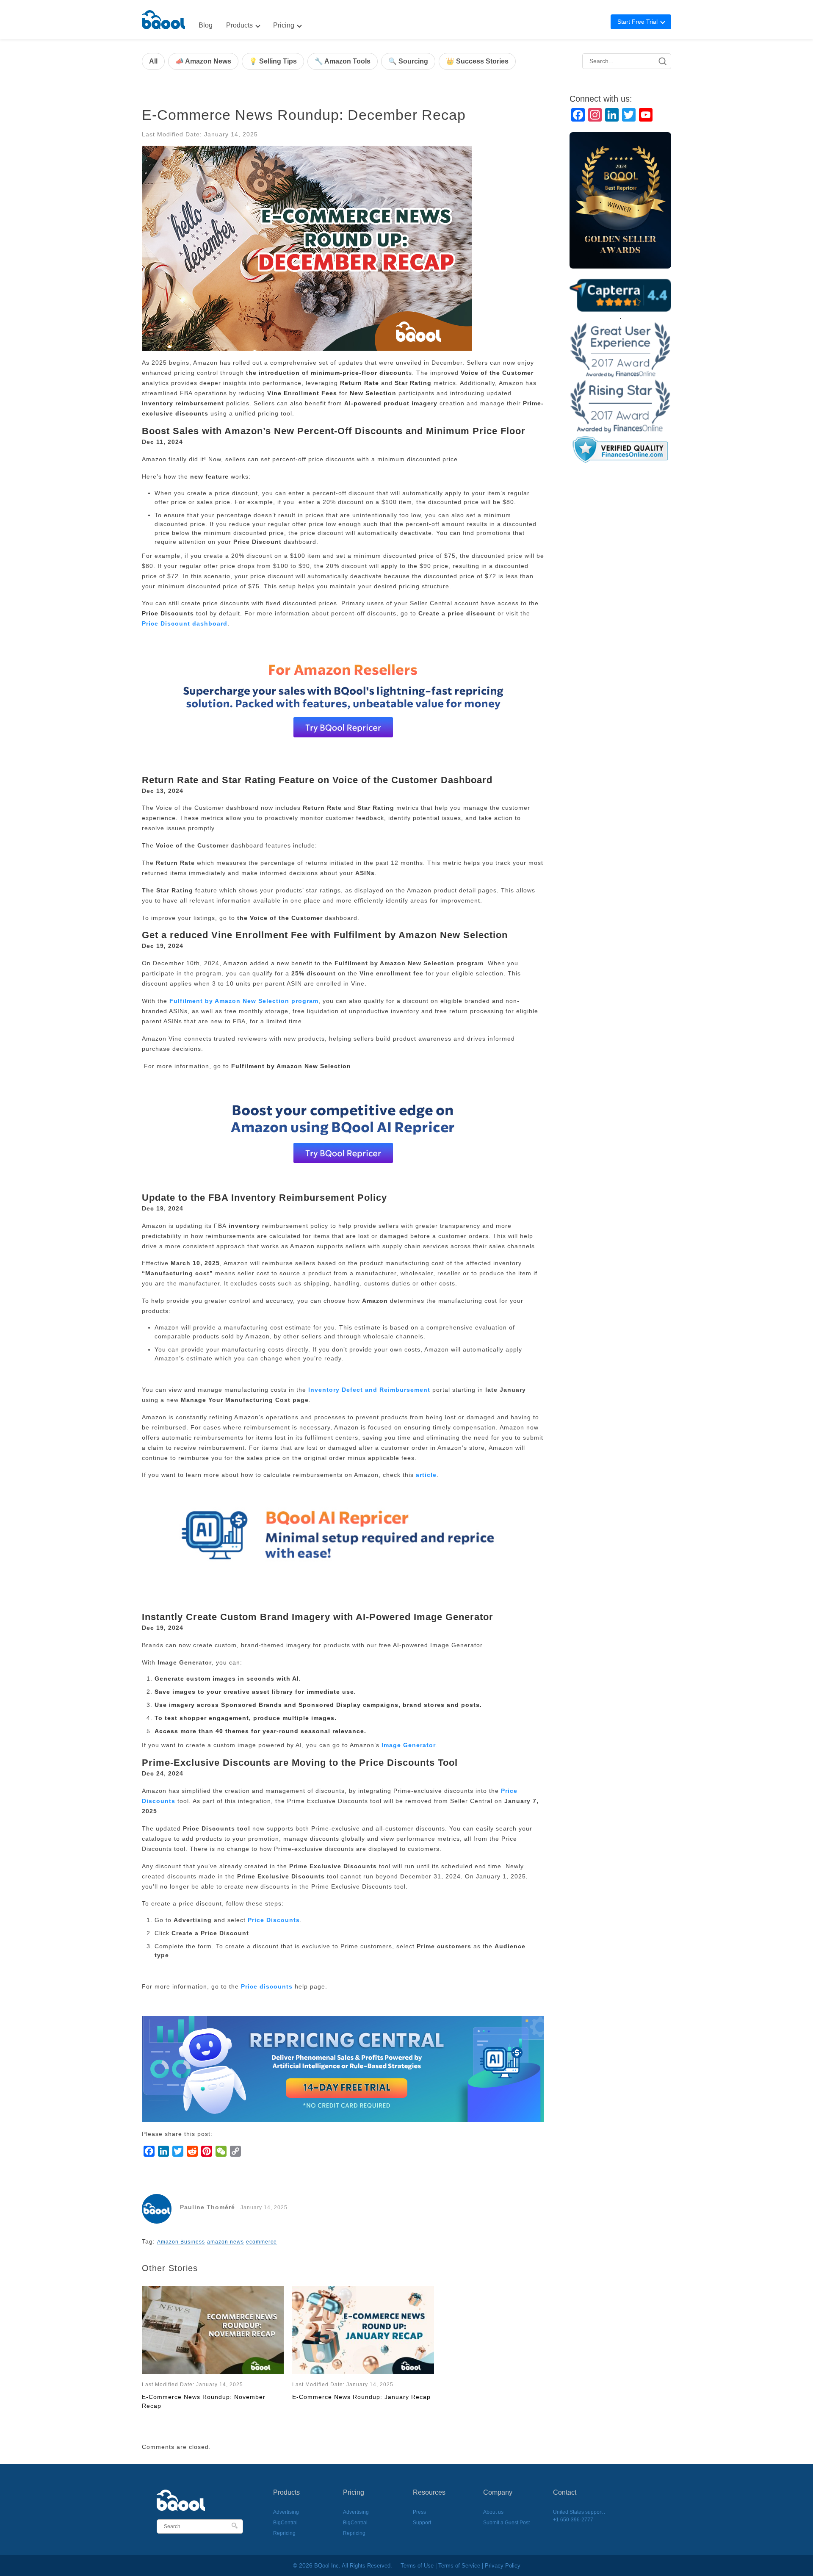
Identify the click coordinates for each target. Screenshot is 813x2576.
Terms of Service (459, 2566)
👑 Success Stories (477, 61)
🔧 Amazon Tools (343, 61)
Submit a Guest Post (506, 2523)
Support (422, 2523)
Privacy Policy (503, 2566)
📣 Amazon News (203, 61)
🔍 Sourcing (408, 61)
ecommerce (261, 2242)
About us (493, 2512)
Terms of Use (417, 2566)
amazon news (225, 2242)
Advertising (286, 2512)
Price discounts (267, 1986)
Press (419, 2512)
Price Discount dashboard (185, 623)
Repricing (284, 2533)
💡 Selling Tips (273, 61)
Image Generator (409, 1745)
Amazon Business (181, 2242)
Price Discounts (274, 1920)
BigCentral (285, 2523)
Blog (206, 25)
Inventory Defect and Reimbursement (369, 1390)
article (426, 1475)
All (153, 61)
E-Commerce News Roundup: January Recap (361, 2397)
